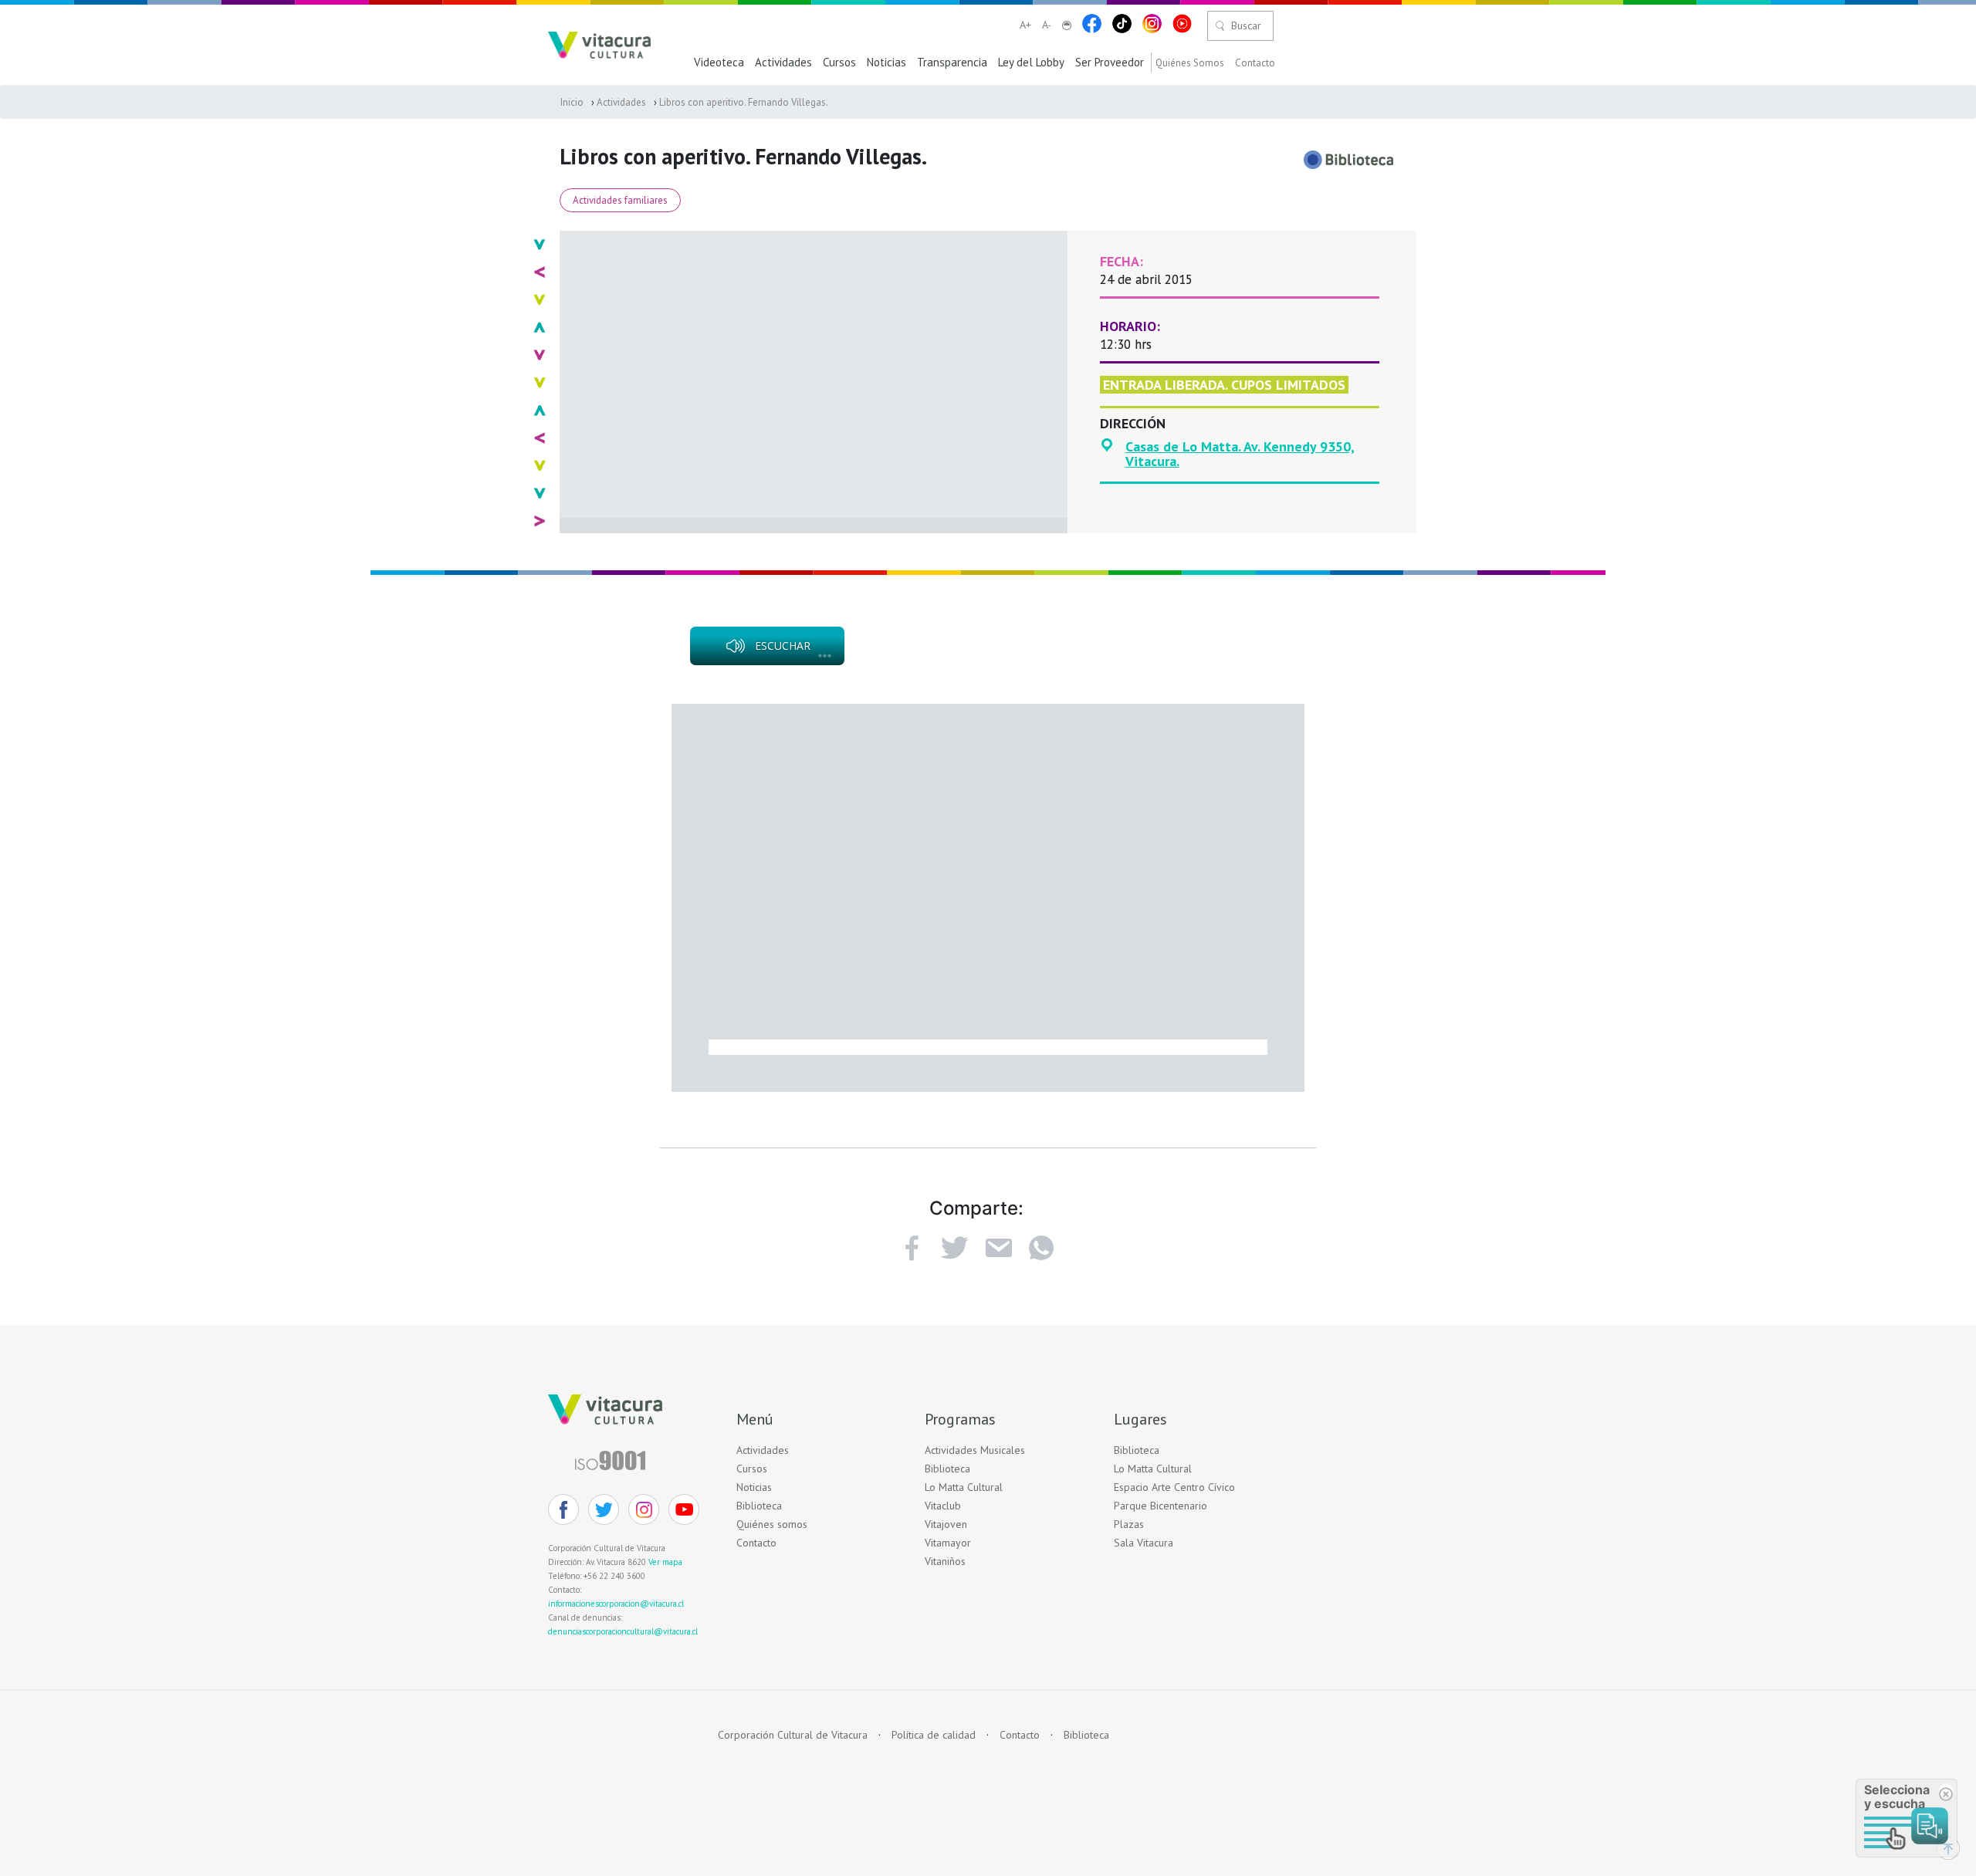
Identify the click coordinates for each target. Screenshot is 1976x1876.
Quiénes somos (772, 1524)
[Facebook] (1092, 24)
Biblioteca (759, 1506)
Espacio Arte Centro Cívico (1174, 1487)
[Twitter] (604, 1509)
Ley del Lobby (1031, 63)
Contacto (1255, 63)
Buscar (1246, 25)
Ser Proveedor (1110, 63)
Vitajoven (946, 1524)
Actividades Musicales (975, 1450)
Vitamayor (948, 1543)
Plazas (1129, 1524)
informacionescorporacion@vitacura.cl (616, 1604)
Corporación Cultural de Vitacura (793, 1735)
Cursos (839, 63)
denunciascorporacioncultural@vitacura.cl (623, 1631)
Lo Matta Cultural (964, 1487)
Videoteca (719, 63)
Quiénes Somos (1190, 63)
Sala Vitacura (1144, 1543)
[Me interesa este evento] (955, 1248)
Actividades (783, 63)
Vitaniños (945, 1562)
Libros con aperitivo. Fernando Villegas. (744, 102)
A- (1047, 25)
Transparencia (952, 63)
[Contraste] (1067, 25)
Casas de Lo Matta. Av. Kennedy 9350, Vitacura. (1240, 454)
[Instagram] (1152, 24)
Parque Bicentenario (1161, 1506)
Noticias (886, 63)
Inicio (572, 102)
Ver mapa (665, 1562)
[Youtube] (1182, 24)
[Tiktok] (1122, 24)
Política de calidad (934, 1735)
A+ (1025, 25)
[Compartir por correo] (998, 1248)
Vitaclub (943, 1506)
